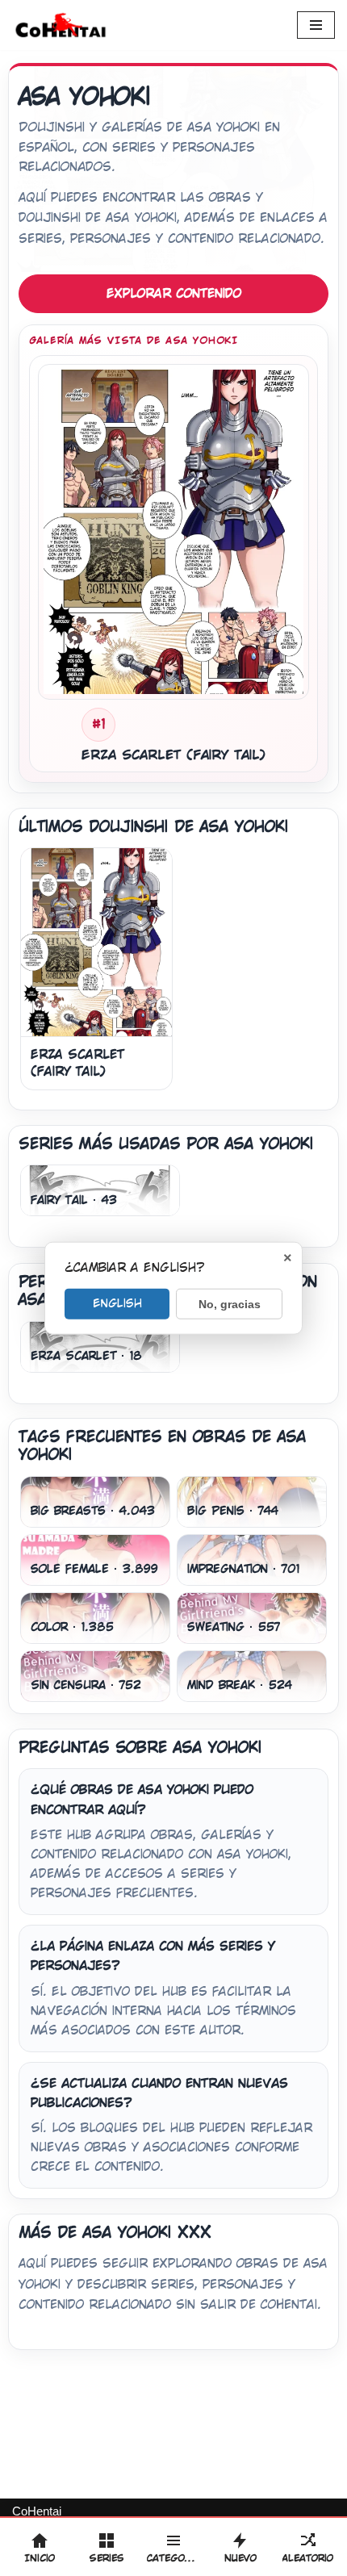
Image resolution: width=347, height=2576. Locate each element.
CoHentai (37, 2511)
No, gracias (230, 1303)
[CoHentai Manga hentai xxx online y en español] (61, 25)
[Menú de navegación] (316, 25)
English (117, 1303)
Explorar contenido (174, 293)
